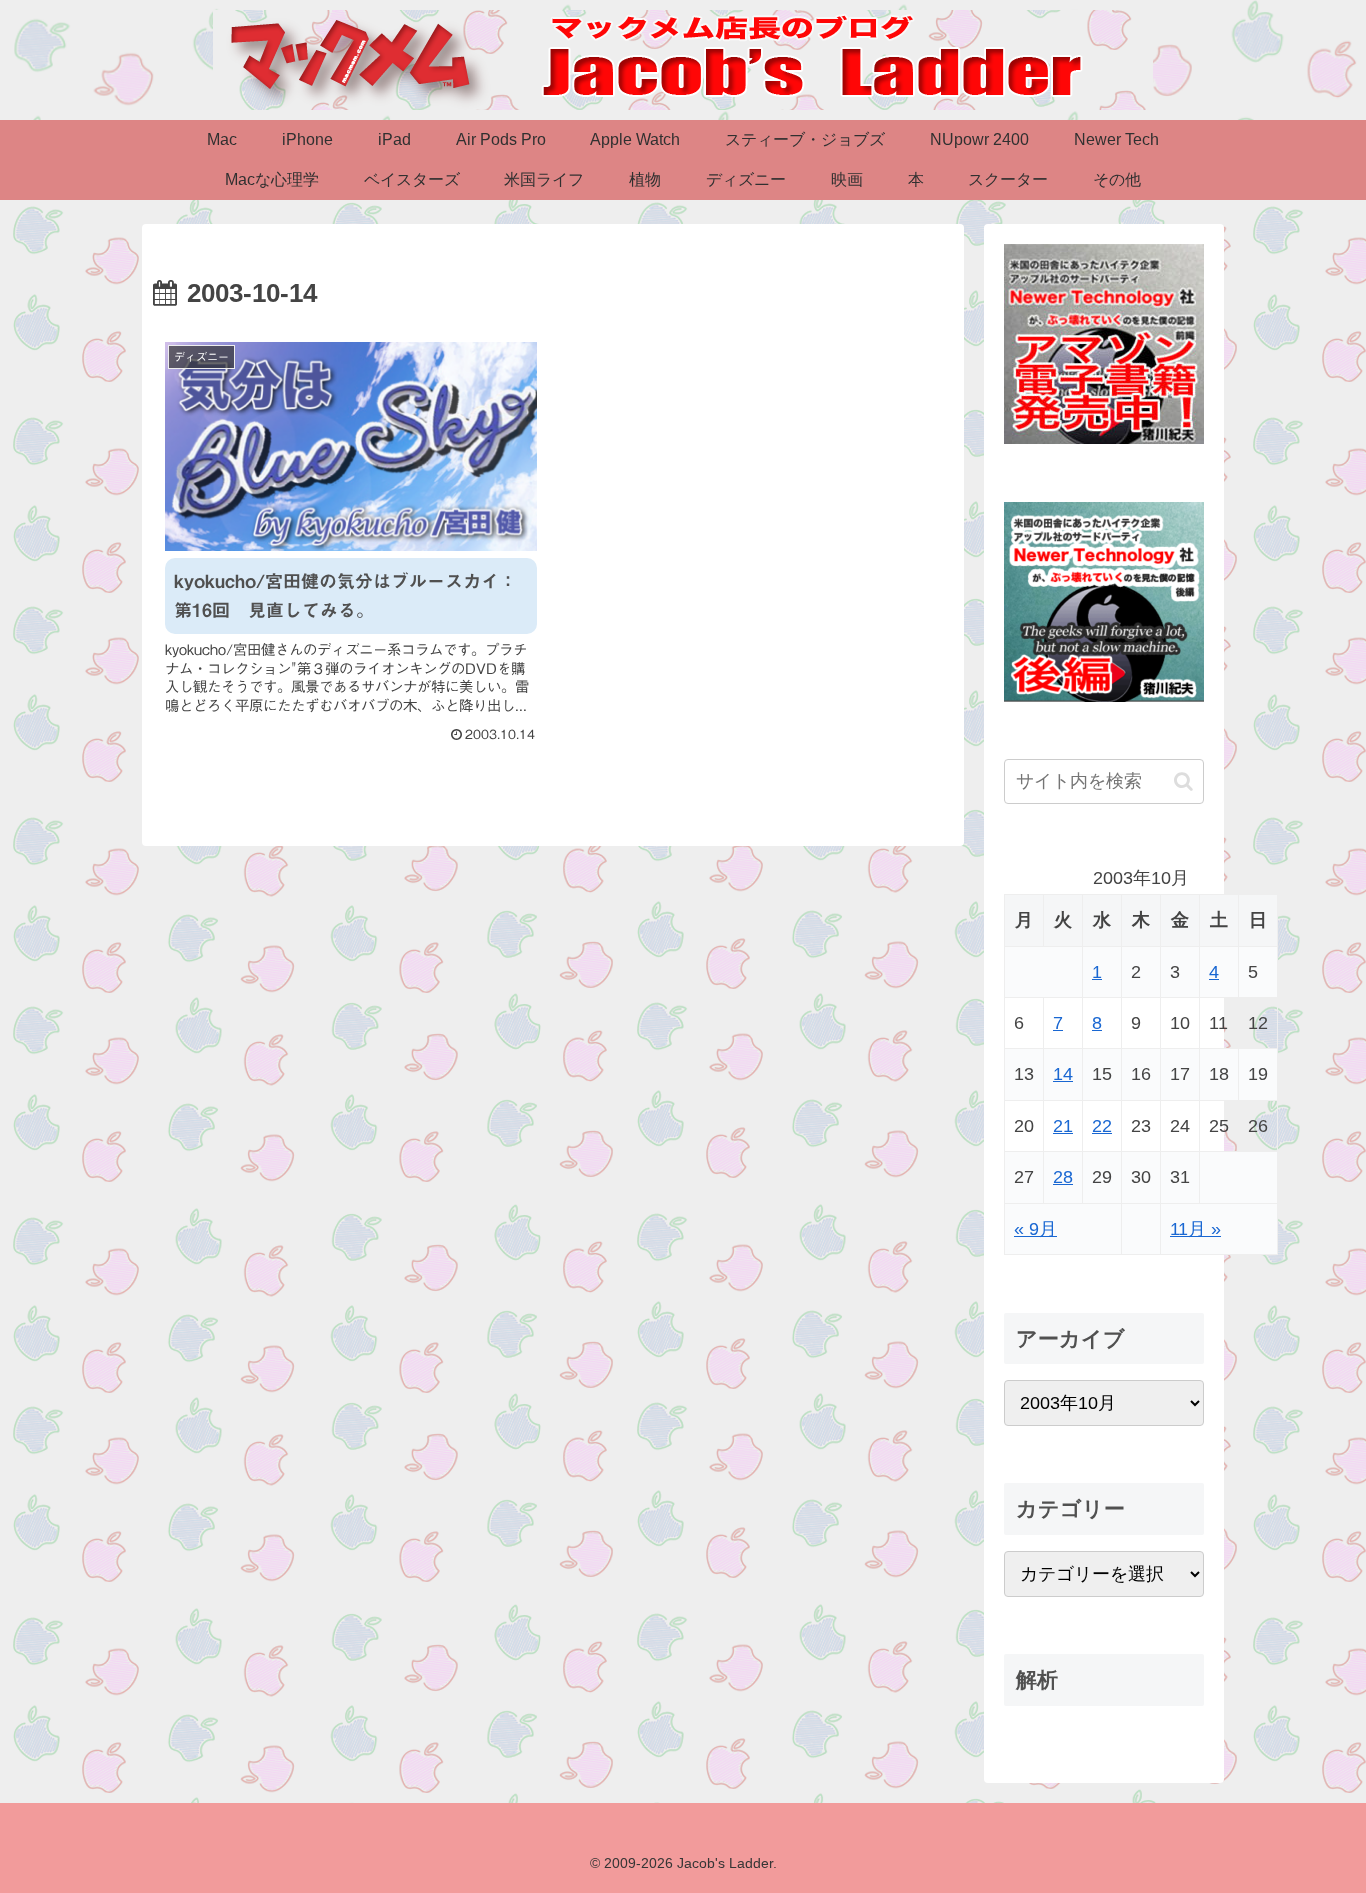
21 (1063, 1126)
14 (1063, 1074)
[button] (1183, 781)
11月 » (1195, 1229)
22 (1102, 1126)
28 (1063, 1177)
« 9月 (1035, 1229)
